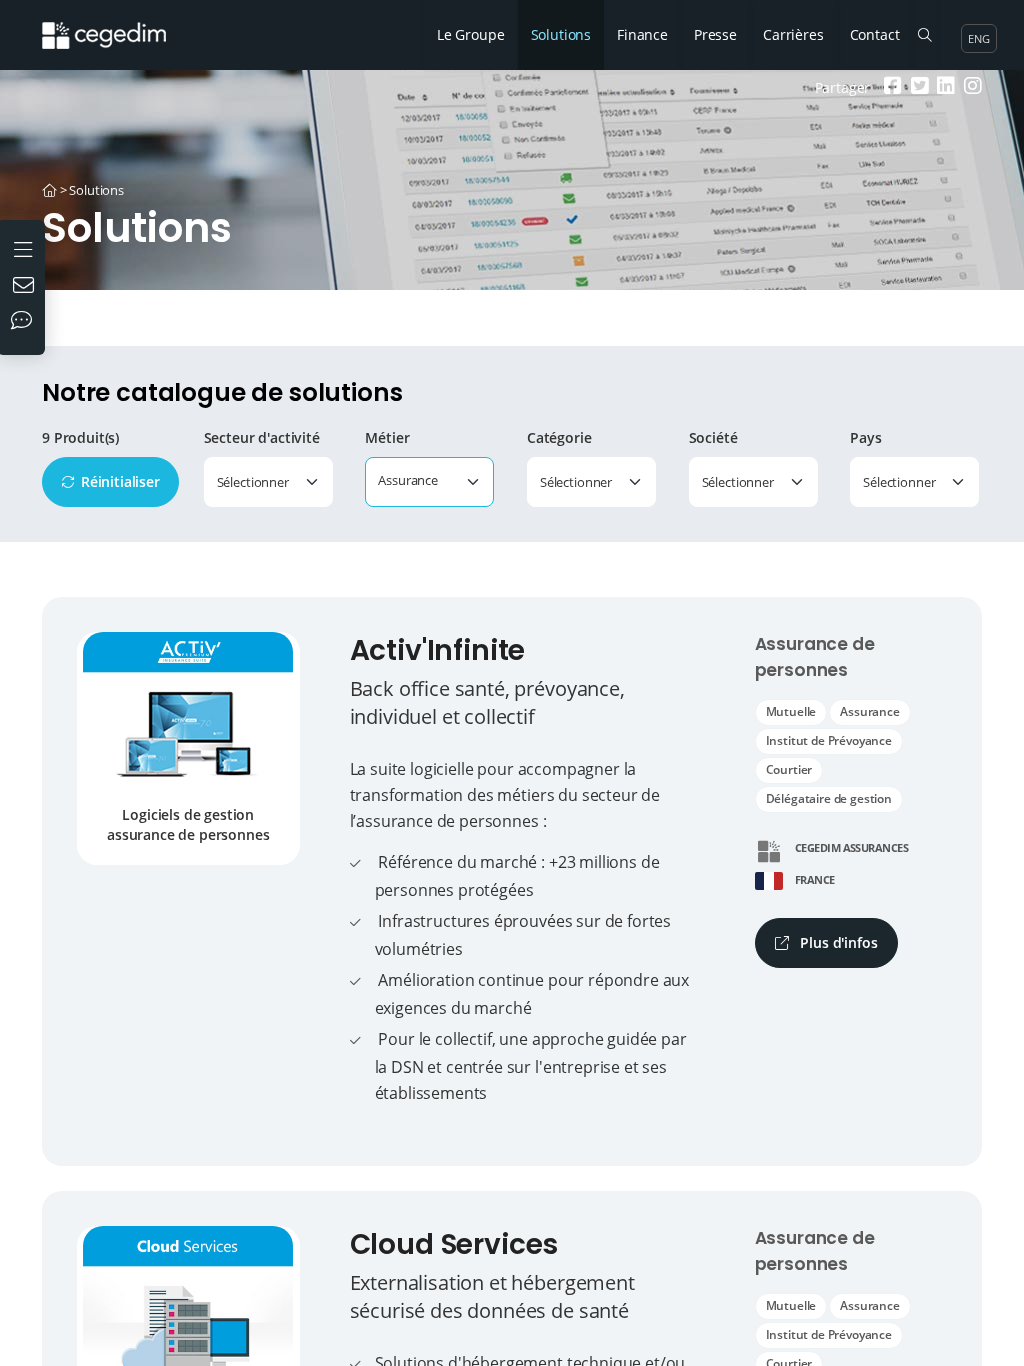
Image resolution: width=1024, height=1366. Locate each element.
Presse (715, 34)
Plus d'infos (837, 942)
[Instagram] (970, 87)
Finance (642, 34)
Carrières (793, 34)
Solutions (561, 34)
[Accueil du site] (119, 25)
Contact (875, 34)
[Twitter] (917, 87)
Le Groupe (471, 34)
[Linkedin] (943, 87)
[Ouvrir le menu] (25, 247)
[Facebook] (890, 87)
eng (979, 38)
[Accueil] (49, 190)
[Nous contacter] (26, 287)
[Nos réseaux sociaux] (26, 322)
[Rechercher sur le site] (924, 35)
